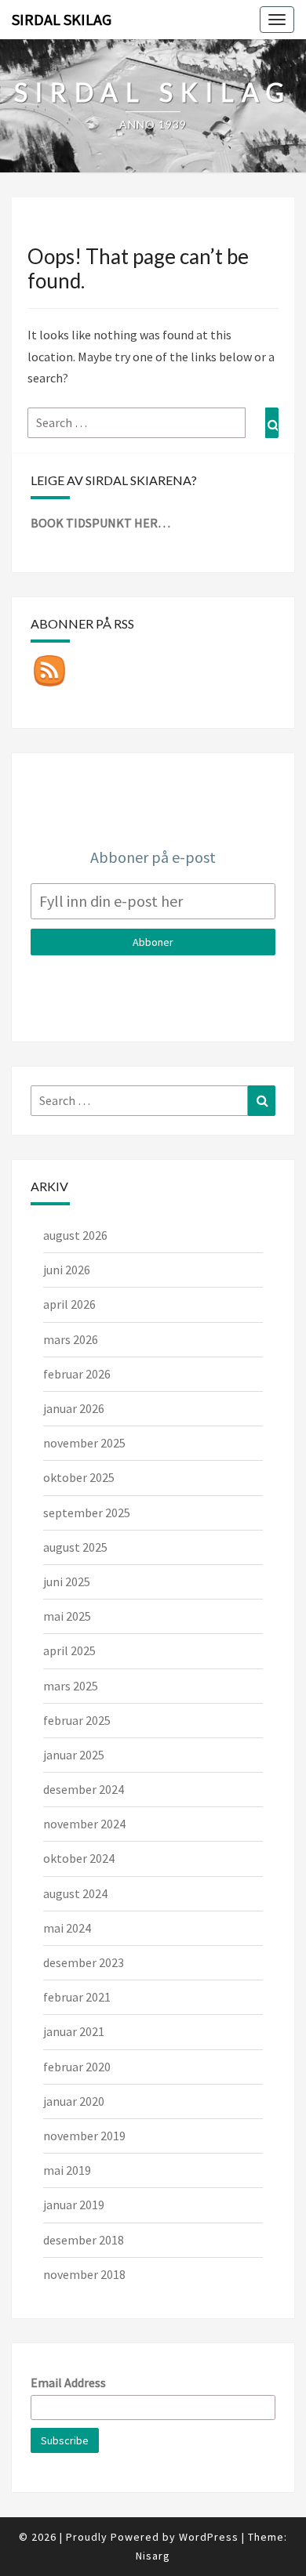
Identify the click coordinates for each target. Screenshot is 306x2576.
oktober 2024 (79, 1858)
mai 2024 (67, 1928)
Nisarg (153, 2556)
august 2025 (75, 1547)
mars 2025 (71, 1686)
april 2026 (69, 1304)
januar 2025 (74, 1755)
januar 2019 (74, 2205)
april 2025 (69, 1650)
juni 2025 (67, 1581)
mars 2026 (71, 1339)
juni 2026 (67, 1270)
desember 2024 (84, 1789)
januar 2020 (74, 2101)
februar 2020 (77, 2067)
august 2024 (75, 1893)
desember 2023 (84, 1962)
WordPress (209, 2537)
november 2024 (84, 1824)
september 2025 (87, 1513)
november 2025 (84, 1443)
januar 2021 (74, 2031)
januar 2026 (74, 1408)
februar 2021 (77, 1997)
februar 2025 (77, 1720)
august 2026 (75, 1235)
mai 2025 (67, 1616)
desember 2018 (84, 2240)
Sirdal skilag (62, 19)
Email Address (68, 2382)
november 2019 (84, 2136)
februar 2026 (77, 1374)
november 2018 (84, 2274)
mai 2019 (67, 2170)
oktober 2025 (79, 1477)
